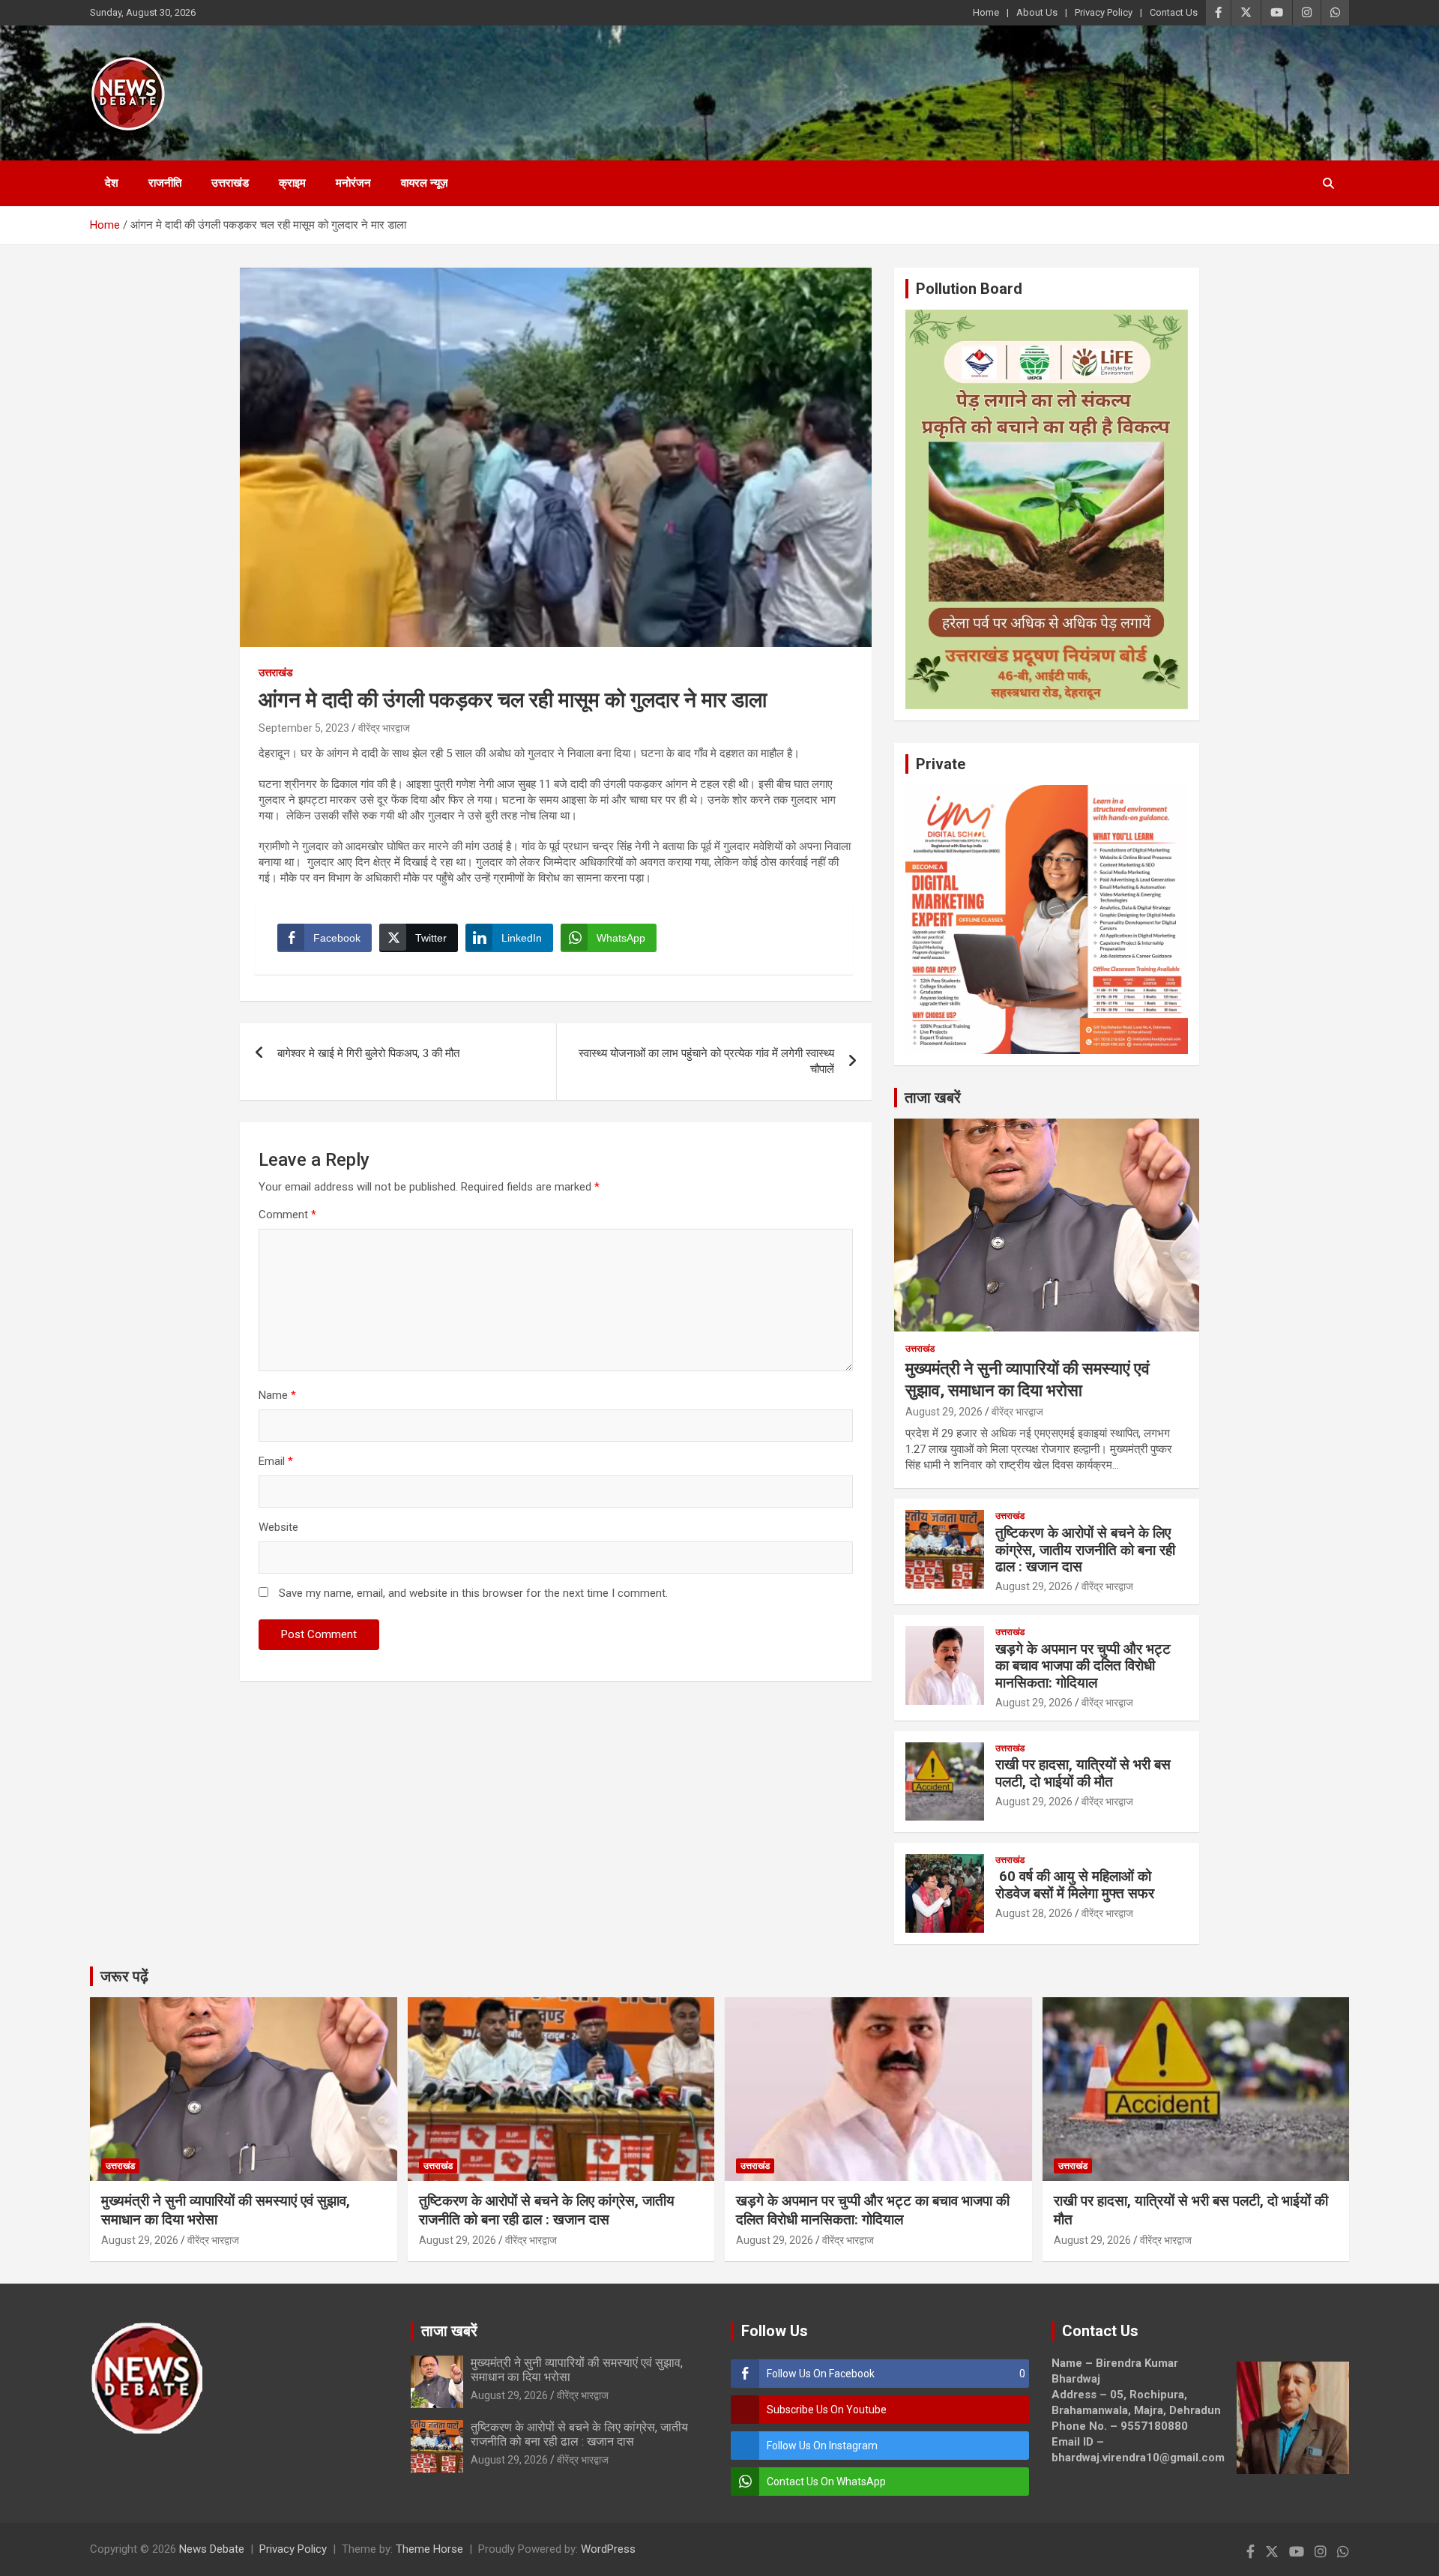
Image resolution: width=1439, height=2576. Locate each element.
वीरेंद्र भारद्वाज (384, 728)
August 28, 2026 (1034, 1913)
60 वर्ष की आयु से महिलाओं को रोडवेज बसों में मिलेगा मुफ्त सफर (1075, 1885)
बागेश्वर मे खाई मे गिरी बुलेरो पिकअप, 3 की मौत (368, 1053)
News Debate (212, 2549)
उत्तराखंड (230, 183)
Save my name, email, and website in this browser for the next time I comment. (473, 1593)
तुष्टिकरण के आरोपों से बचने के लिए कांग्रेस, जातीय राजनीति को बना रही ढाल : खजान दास (1085, 1550)
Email (276, 1461)
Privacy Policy (1104, 12)
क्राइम (292, 183)
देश (112, 183)
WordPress (608, 2549)
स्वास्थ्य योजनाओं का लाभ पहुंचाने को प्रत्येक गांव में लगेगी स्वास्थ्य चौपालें (706, 1061)
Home (986, 12)
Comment (287, 1215)
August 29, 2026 (944, 1412)
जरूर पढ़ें (124, 1976)
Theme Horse (429, 2549)
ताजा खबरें (933, 1098)
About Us (1037, 12)
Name (277, 1395)
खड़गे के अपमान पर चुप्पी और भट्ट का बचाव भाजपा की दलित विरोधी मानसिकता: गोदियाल (1083, 1666)
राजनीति (165, 183)
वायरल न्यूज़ (425, 183)
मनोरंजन (353, 183)
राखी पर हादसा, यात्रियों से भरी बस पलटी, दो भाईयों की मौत (1083, 1773)
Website (278, 1527)
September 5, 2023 (304, 728)
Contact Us (1174, 12)
